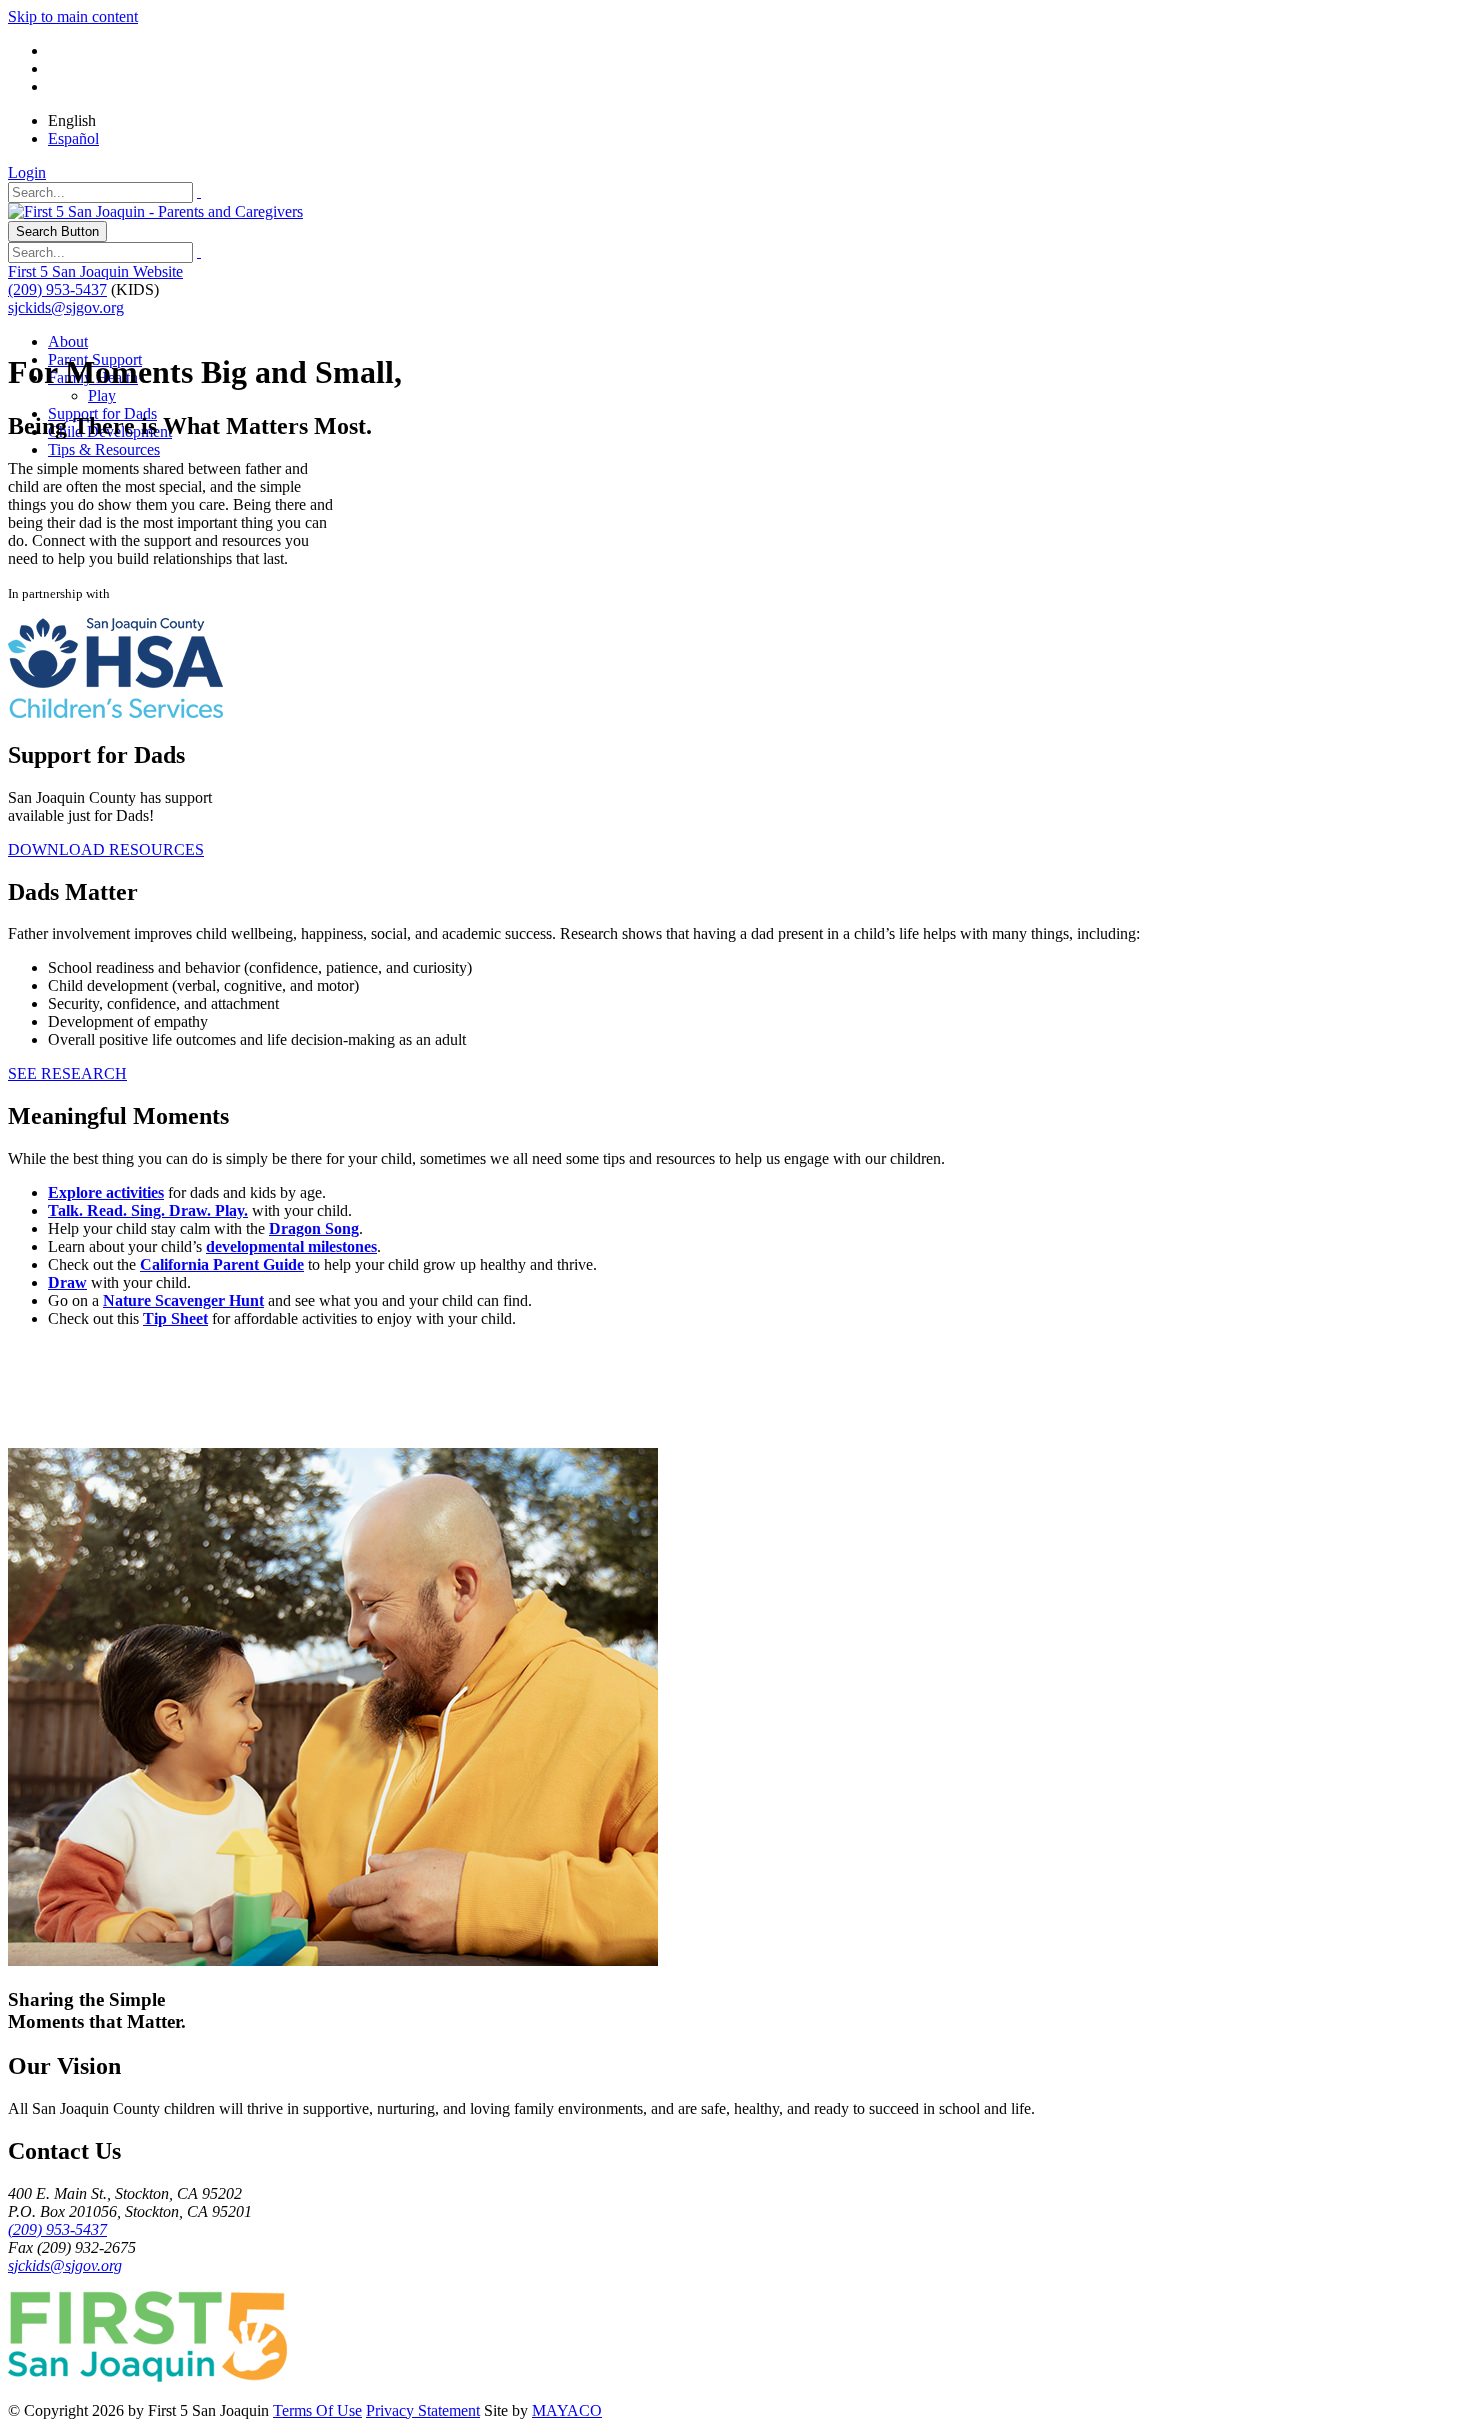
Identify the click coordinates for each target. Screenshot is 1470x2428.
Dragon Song (314, 1228)
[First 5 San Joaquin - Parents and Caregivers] (155, 211)
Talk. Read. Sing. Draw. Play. (148, 1210)
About (68, 341)
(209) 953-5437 (57, 289)
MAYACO (567, 2410)
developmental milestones (291, 1246)
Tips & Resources (104, 449)
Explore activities (106, 1192)
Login (27, 172)
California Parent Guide (222, 1264)
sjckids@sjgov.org (66, 307)
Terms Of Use (317, 2410)
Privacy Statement (423, 2410)
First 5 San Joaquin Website (95, 271)
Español (73, 138)
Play (102, 395)
